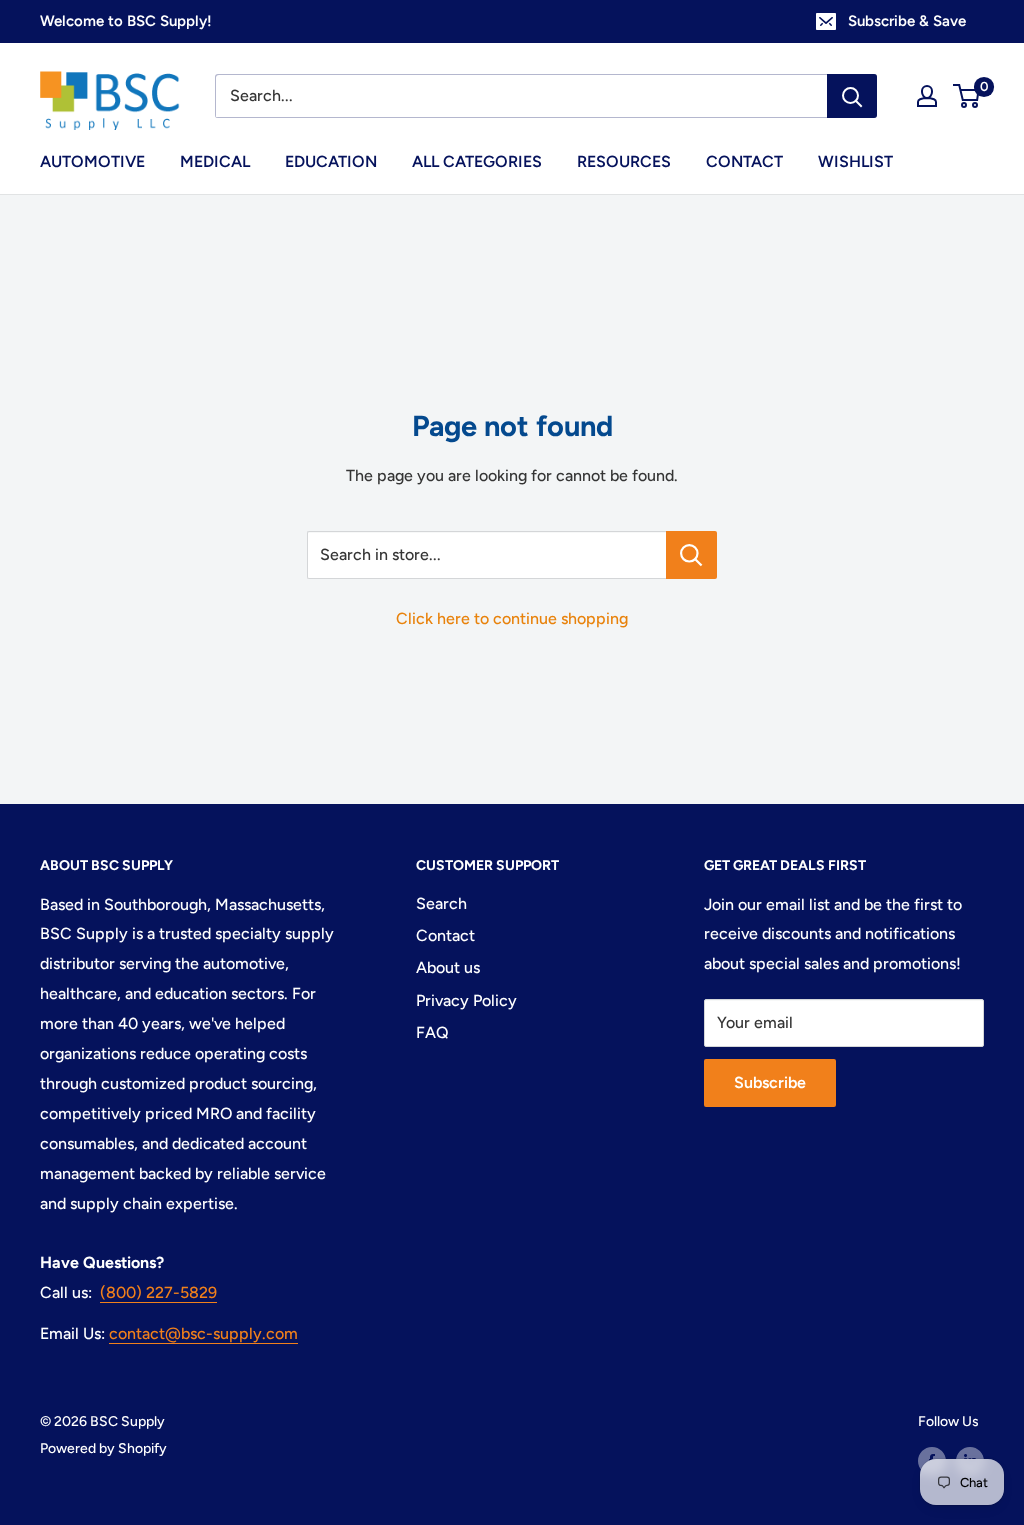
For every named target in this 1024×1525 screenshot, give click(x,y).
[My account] (927, 96)
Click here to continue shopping (512, 618)
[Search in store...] (691, 555)
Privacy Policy (466, 1000)
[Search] (852, 96)
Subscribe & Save (907, 21)
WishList (855, 161)
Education (331, 161)
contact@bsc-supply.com (203, 1333)
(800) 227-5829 (158, 1292)
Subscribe (770, 1082)
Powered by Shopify (103, 1448)
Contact (744, 161)
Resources (624, 161)
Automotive (92, 161)
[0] (967, 96)
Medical (215, 161)
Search (441, 903)
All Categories (477, 161)
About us (448, 967)
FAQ (432, 1032)
